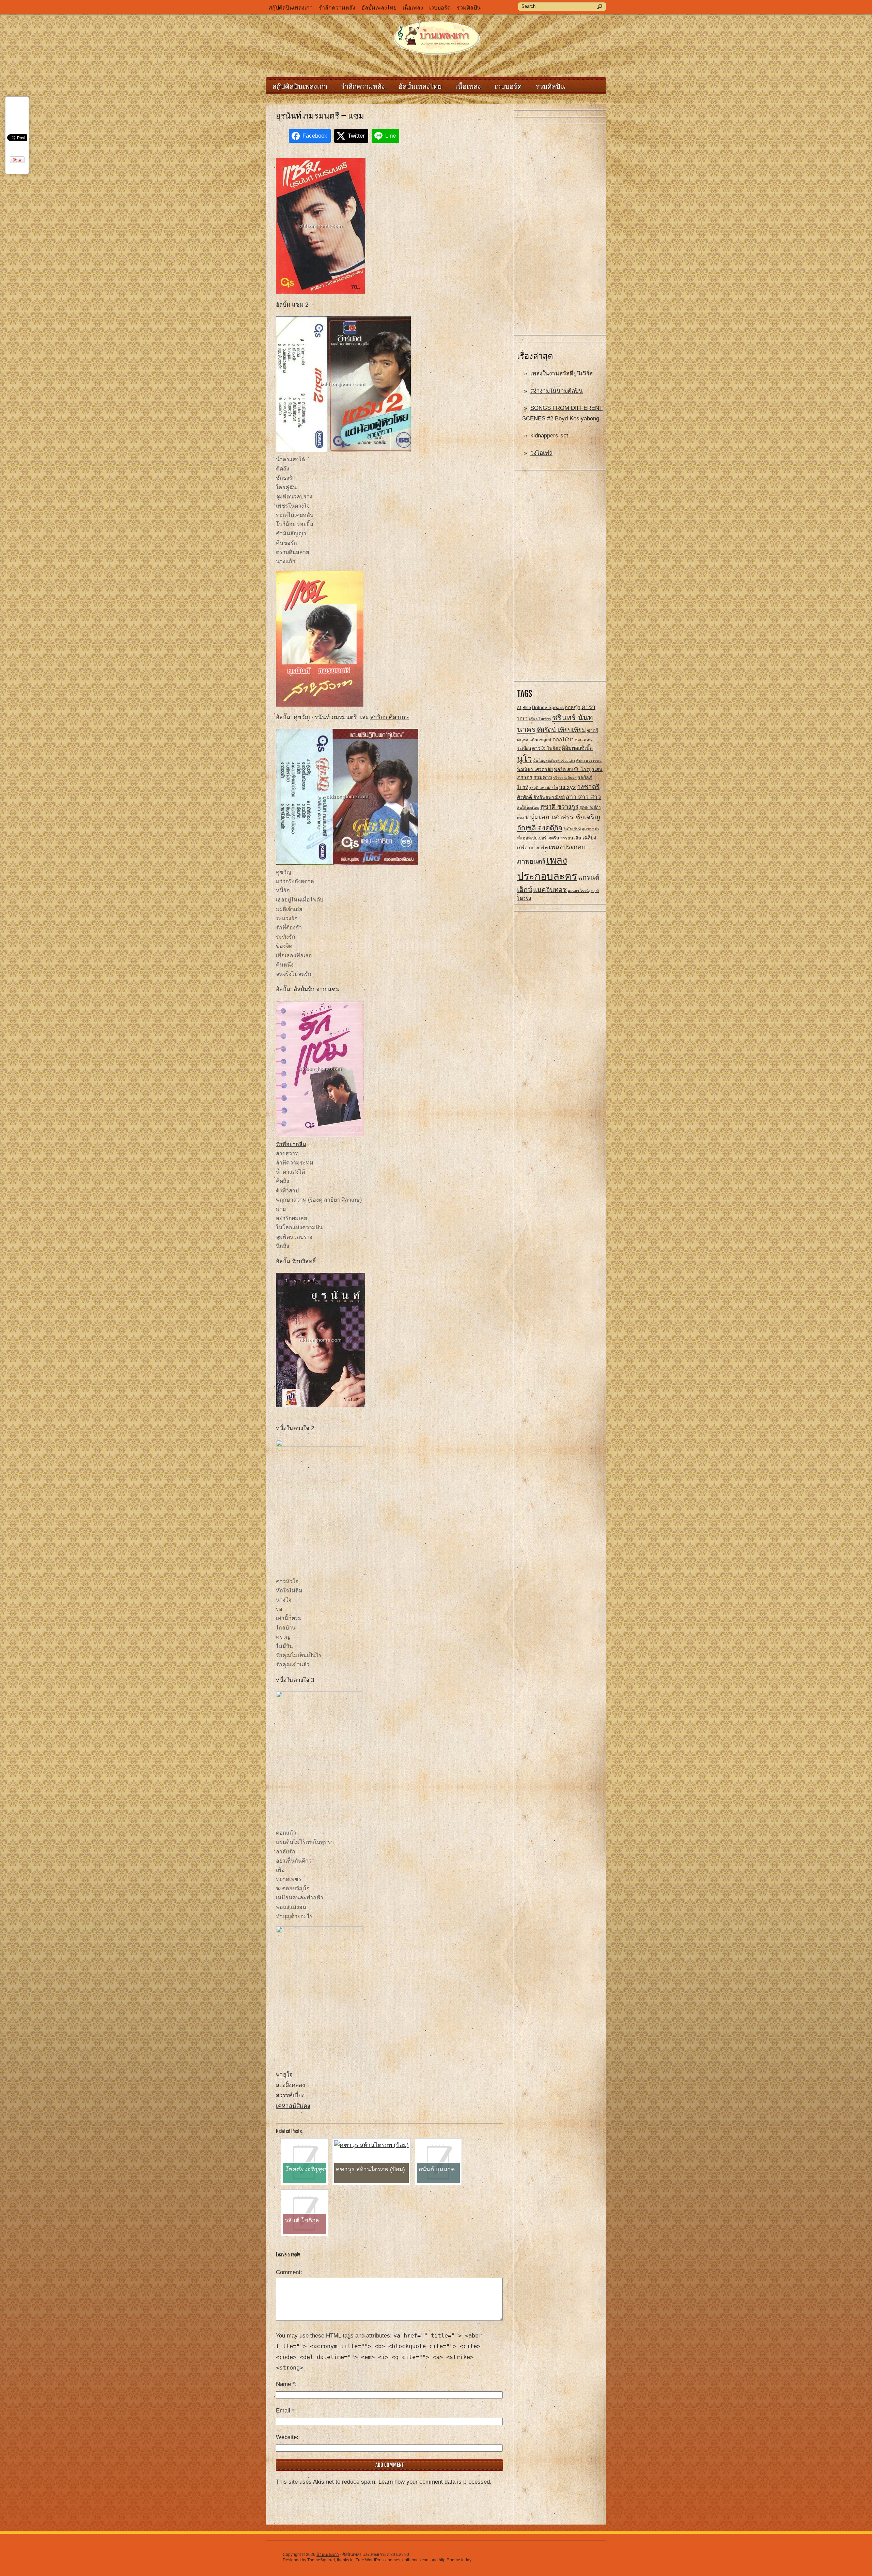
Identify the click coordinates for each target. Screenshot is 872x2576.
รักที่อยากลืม (291, 1144)
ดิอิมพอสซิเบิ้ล (577, 748)
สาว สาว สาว (583, 797)
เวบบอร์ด (440, 8)
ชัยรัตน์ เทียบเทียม (561, 730)
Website (286, 2437)
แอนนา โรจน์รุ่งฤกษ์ (583, 891)
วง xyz (567, 787)
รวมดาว (543, 777)
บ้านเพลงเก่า (328, 2555)
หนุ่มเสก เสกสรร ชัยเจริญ (563, 817)
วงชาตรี (588, 787)
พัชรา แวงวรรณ (589, 760)
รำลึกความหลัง (337, 8)
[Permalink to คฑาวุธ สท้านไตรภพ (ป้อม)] (371, 2145)
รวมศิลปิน (469, 8)
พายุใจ (284, 2075)
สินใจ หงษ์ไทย (528, 807)
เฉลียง (589, 838)
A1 (519, 708)
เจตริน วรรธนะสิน (564, 838)
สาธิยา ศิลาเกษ (390, 717)
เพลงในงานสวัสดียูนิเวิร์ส (562, 374)
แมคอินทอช (550, 890)
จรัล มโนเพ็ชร (540, 719)
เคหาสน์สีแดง (293, 2106)
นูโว (525, 759)
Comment (288, 2272)
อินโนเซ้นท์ (572, 829)
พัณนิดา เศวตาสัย (535, 769)
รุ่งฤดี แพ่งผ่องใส (544, 788)
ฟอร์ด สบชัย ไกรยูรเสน (578, 769)
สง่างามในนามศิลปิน (557, 391)
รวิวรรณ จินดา (565, 778)
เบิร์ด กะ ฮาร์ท (532, 848)
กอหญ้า (573, 707)
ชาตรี (593, 731)
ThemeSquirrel (321, 2560)
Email (285, 2411)
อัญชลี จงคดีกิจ (540, 828)
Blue (527, 708)
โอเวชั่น (524, 898)
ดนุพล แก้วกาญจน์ (534, 740)
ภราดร (525, 777)
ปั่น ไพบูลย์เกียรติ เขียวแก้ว (554, 760)
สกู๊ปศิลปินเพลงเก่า (291, 8)
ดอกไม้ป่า (563, 740)
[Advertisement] (560, 230)
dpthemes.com (416, 2560)
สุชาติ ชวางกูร (559, 807)
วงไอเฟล (541, 453)
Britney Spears (548, 707)
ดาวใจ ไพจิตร (546, 748)
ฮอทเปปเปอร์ (535, 838)
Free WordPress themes (378, 2560)
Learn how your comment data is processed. (435, 2482)
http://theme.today (455, 2560)
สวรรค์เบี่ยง (290, 2095)
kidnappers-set (549, 436)
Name (285, 2384)
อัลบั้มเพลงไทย (379, 8)
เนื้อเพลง (413, 8)
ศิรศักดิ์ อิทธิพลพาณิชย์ (541, 797)
